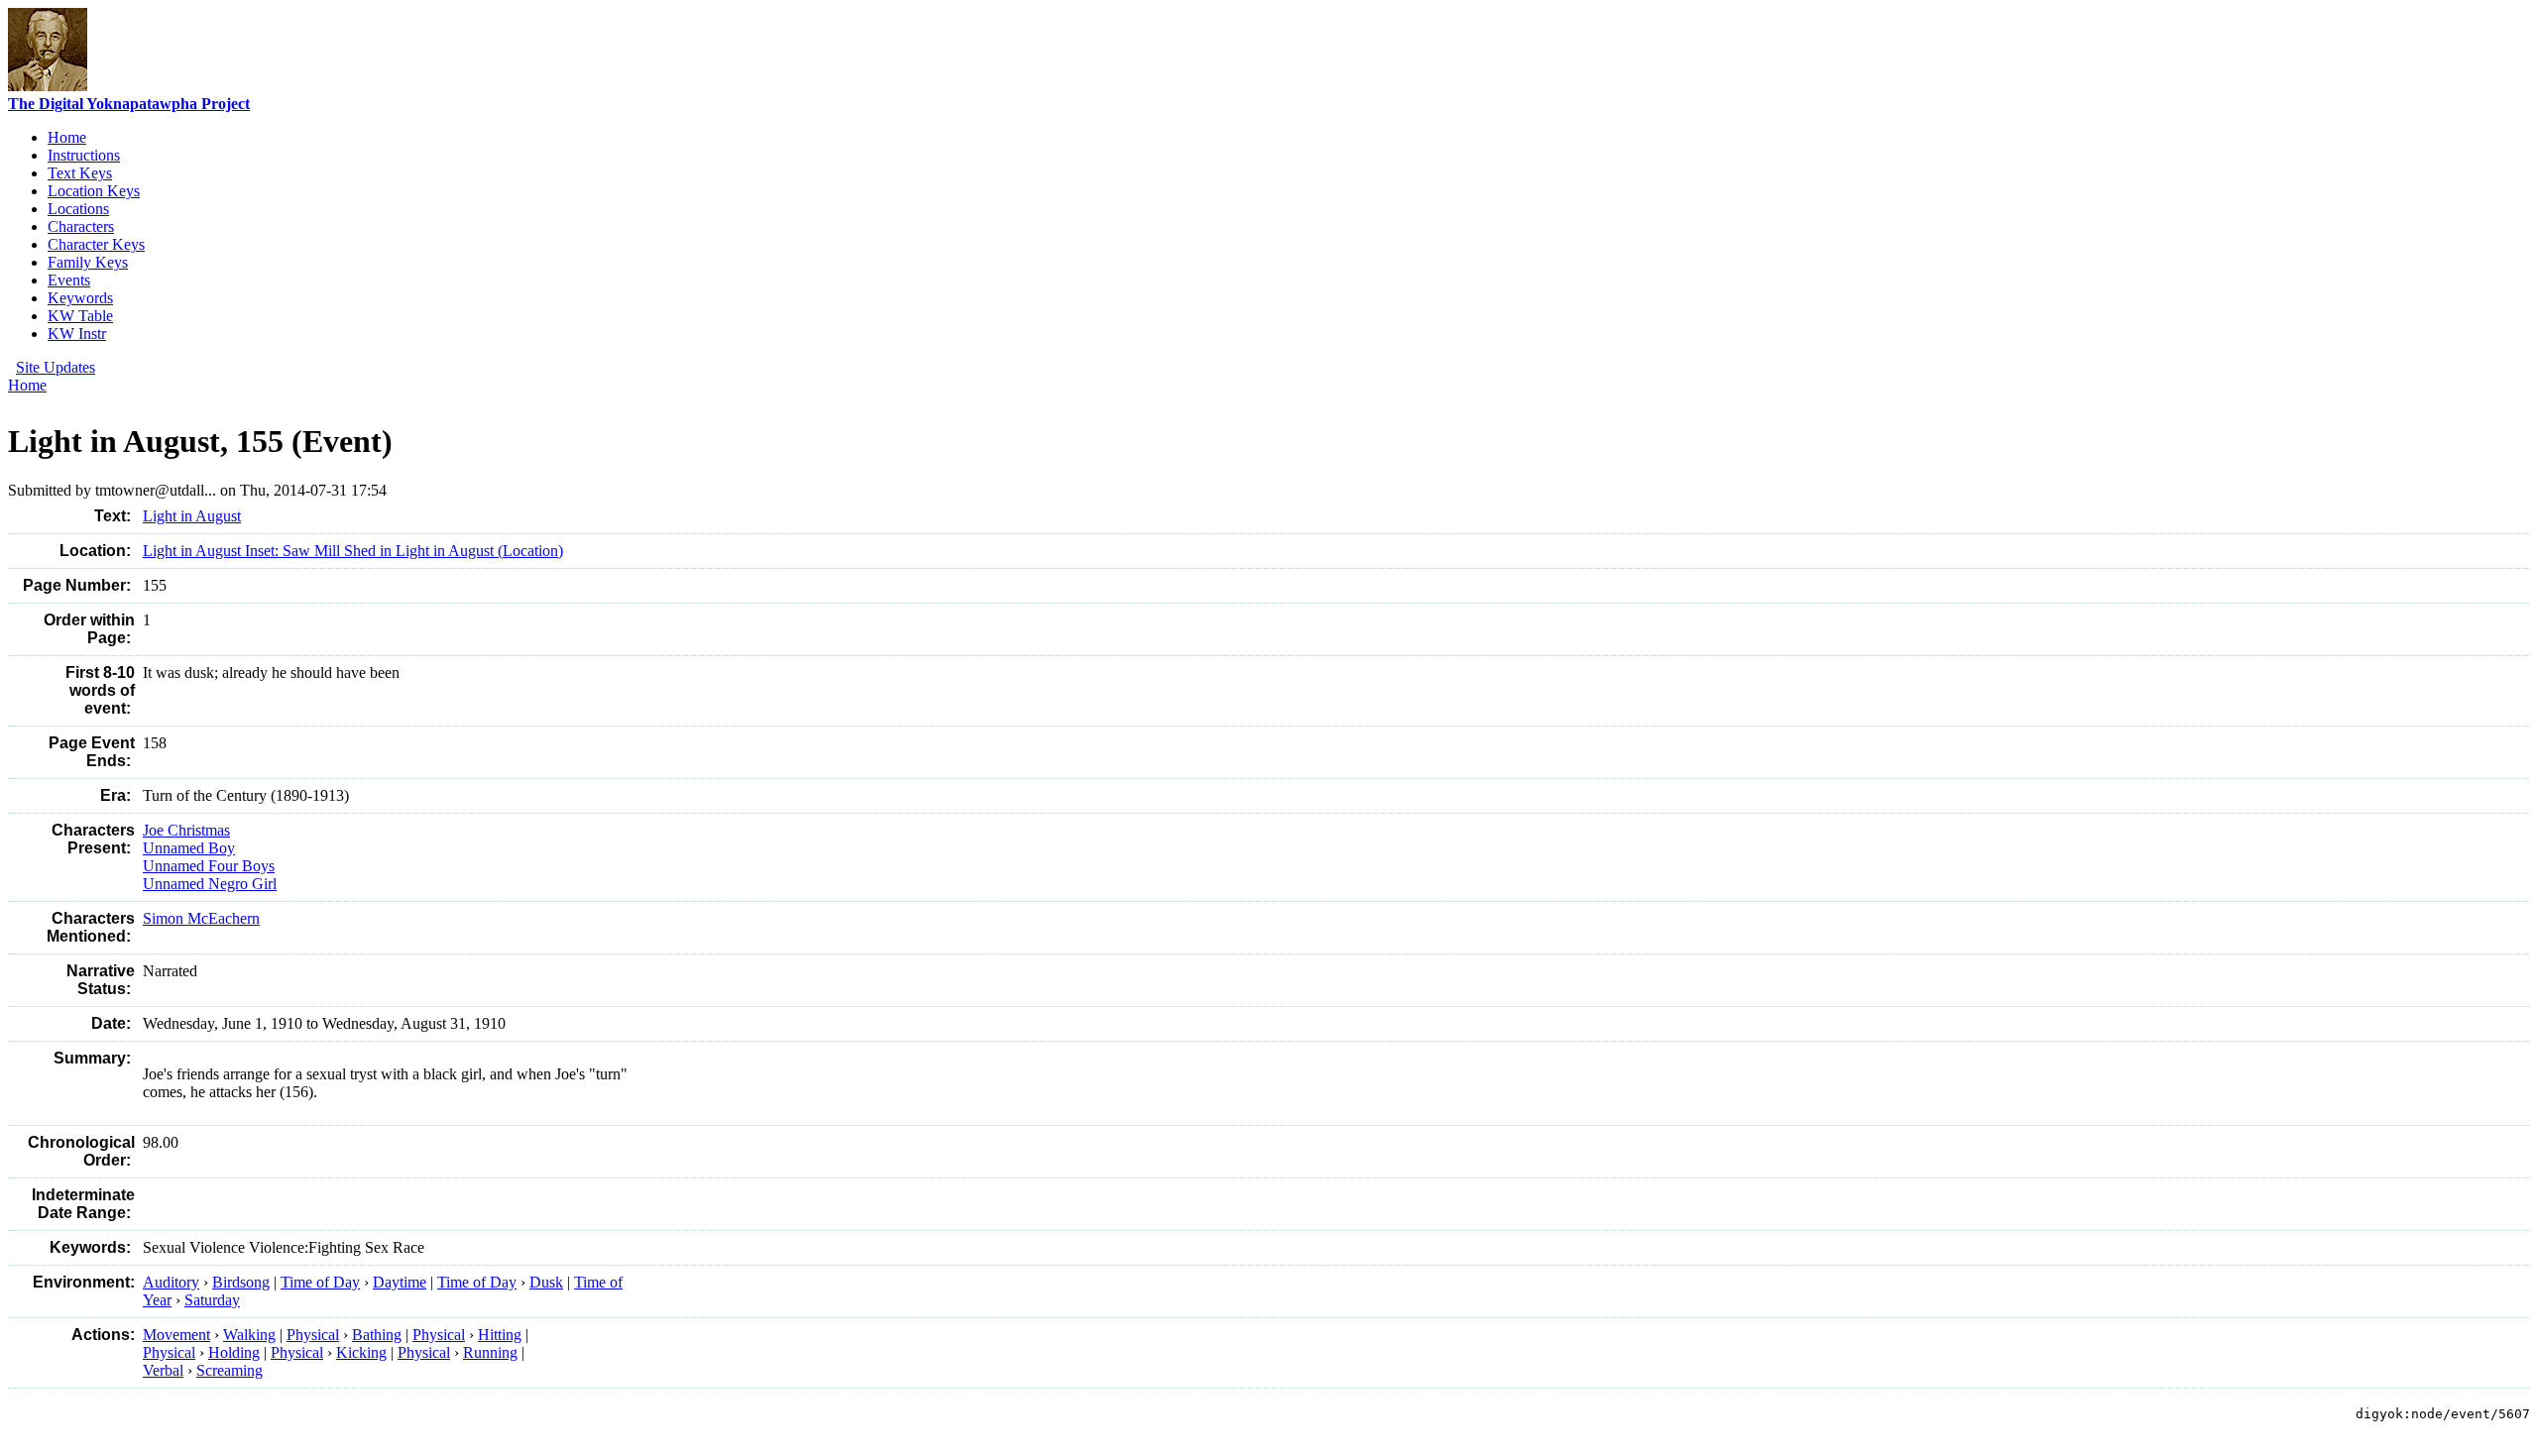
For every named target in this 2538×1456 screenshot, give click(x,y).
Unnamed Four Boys (209, 866)
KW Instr (77, 334)
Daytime (400, 1282)
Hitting (500, 1335)
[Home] (48, 86)
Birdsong (241, 1282)
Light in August (192, 516)
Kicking (361, 1352)
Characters (81, 226)
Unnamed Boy (189, 848)
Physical (313, 1335)
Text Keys (80, 173)
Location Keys (94, 191)
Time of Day (320, 1282)
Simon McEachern (201, 918)
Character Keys (96, 244)
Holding (234, 1352)
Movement (176, 1335)
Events (69, 280)
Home (67, 137)
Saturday (212, 1300)
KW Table (80, 316)
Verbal (163, 1370)
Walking (249, 1335)
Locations (78, 209)
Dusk (546, 1282)
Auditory (171, 1282)
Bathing (377, 1335)
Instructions (84, 155)
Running (490, 1352)
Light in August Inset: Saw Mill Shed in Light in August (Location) (353, 551)
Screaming (230, 1370)
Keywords (80, 298)
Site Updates (56, 367)
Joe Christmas (186, 830)
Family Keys (88, 262)
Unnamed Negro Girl (210, 884)
